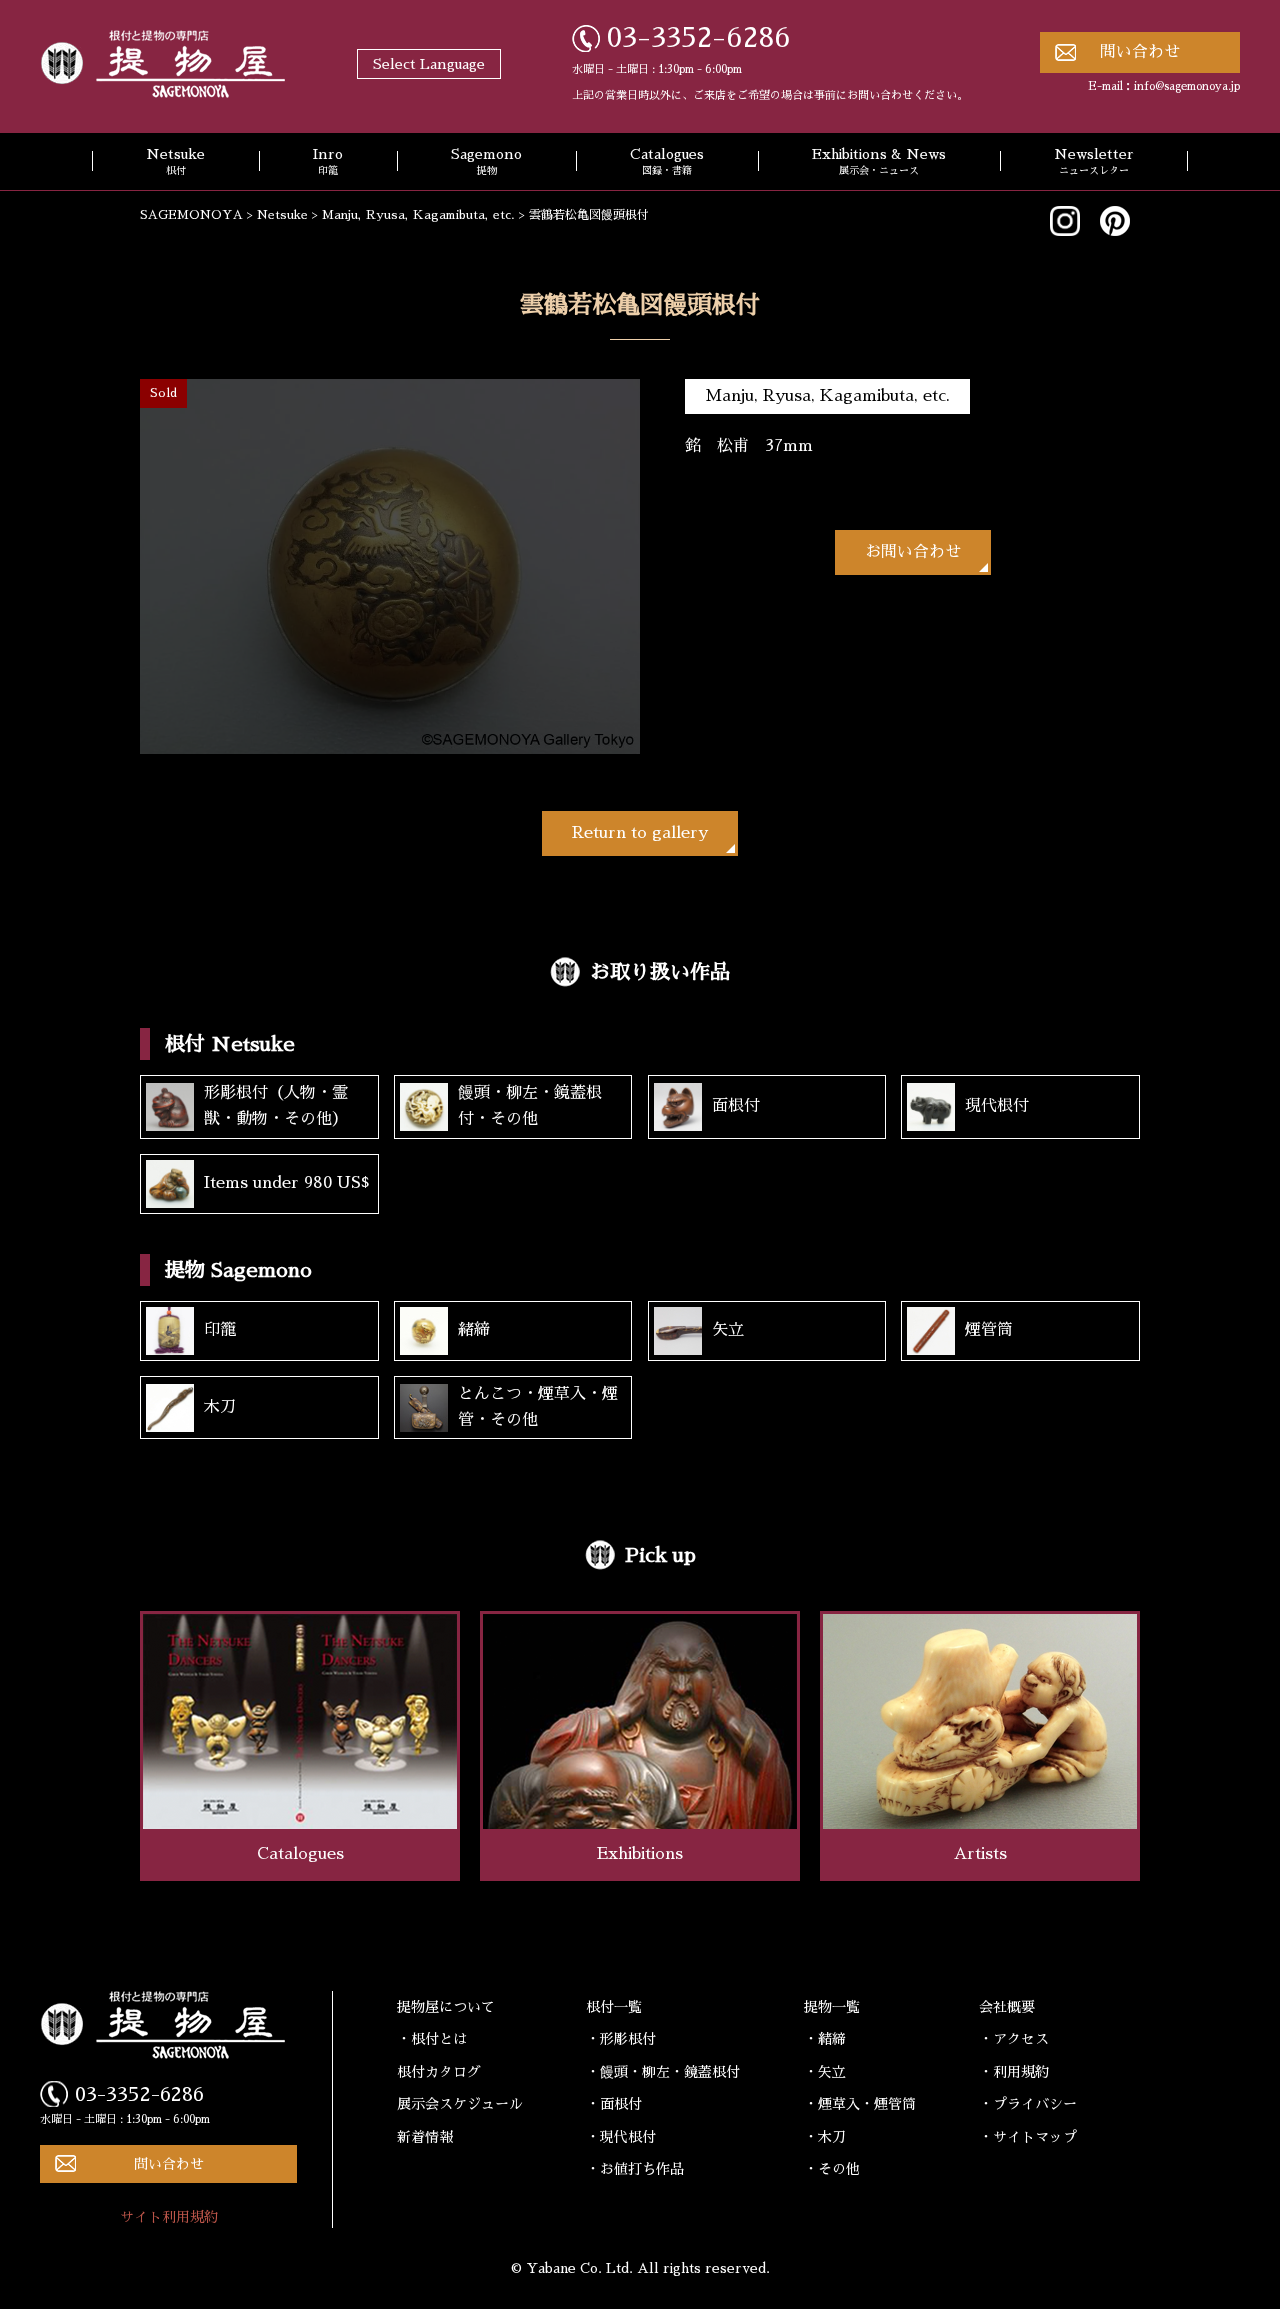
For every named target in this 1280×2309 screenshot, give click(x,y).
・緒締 (825, 2039)
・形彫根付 (621, 2039)
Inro (328, 162)
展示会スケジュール (460, 2104)
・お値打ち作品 (635, 2169)
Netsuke (175, 162)
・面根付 (614, 2104)
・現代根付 (621, 2137)
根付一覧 (614, 2007)
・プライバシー (1028, 2104)
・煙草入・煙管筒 (860, 2104)
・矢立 (825, 2072)
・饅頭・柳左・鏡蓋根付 (663, 2072)
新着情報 (425, 2137)
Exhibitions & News (879, 162)
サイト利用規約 (169, 2217)
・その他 (832, 2169)
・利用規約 (1014, 2072)
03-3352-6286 (699, 38)
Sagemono (486, 162)
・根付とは (432, 2039)
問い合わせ (1140, 52)
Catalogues (667, 162)
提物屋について (446, 2007)
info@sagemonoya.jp (1187, 86)
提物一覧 (832, 2007)
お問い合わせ (913, 552)
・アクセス (1014, 2039)
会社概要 (1007, 2007)
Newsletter (1094, 162)
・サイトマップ (1028, 2137)
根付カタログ (439, 2072)
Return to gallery (640, 833)
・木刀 (825, 2137)
